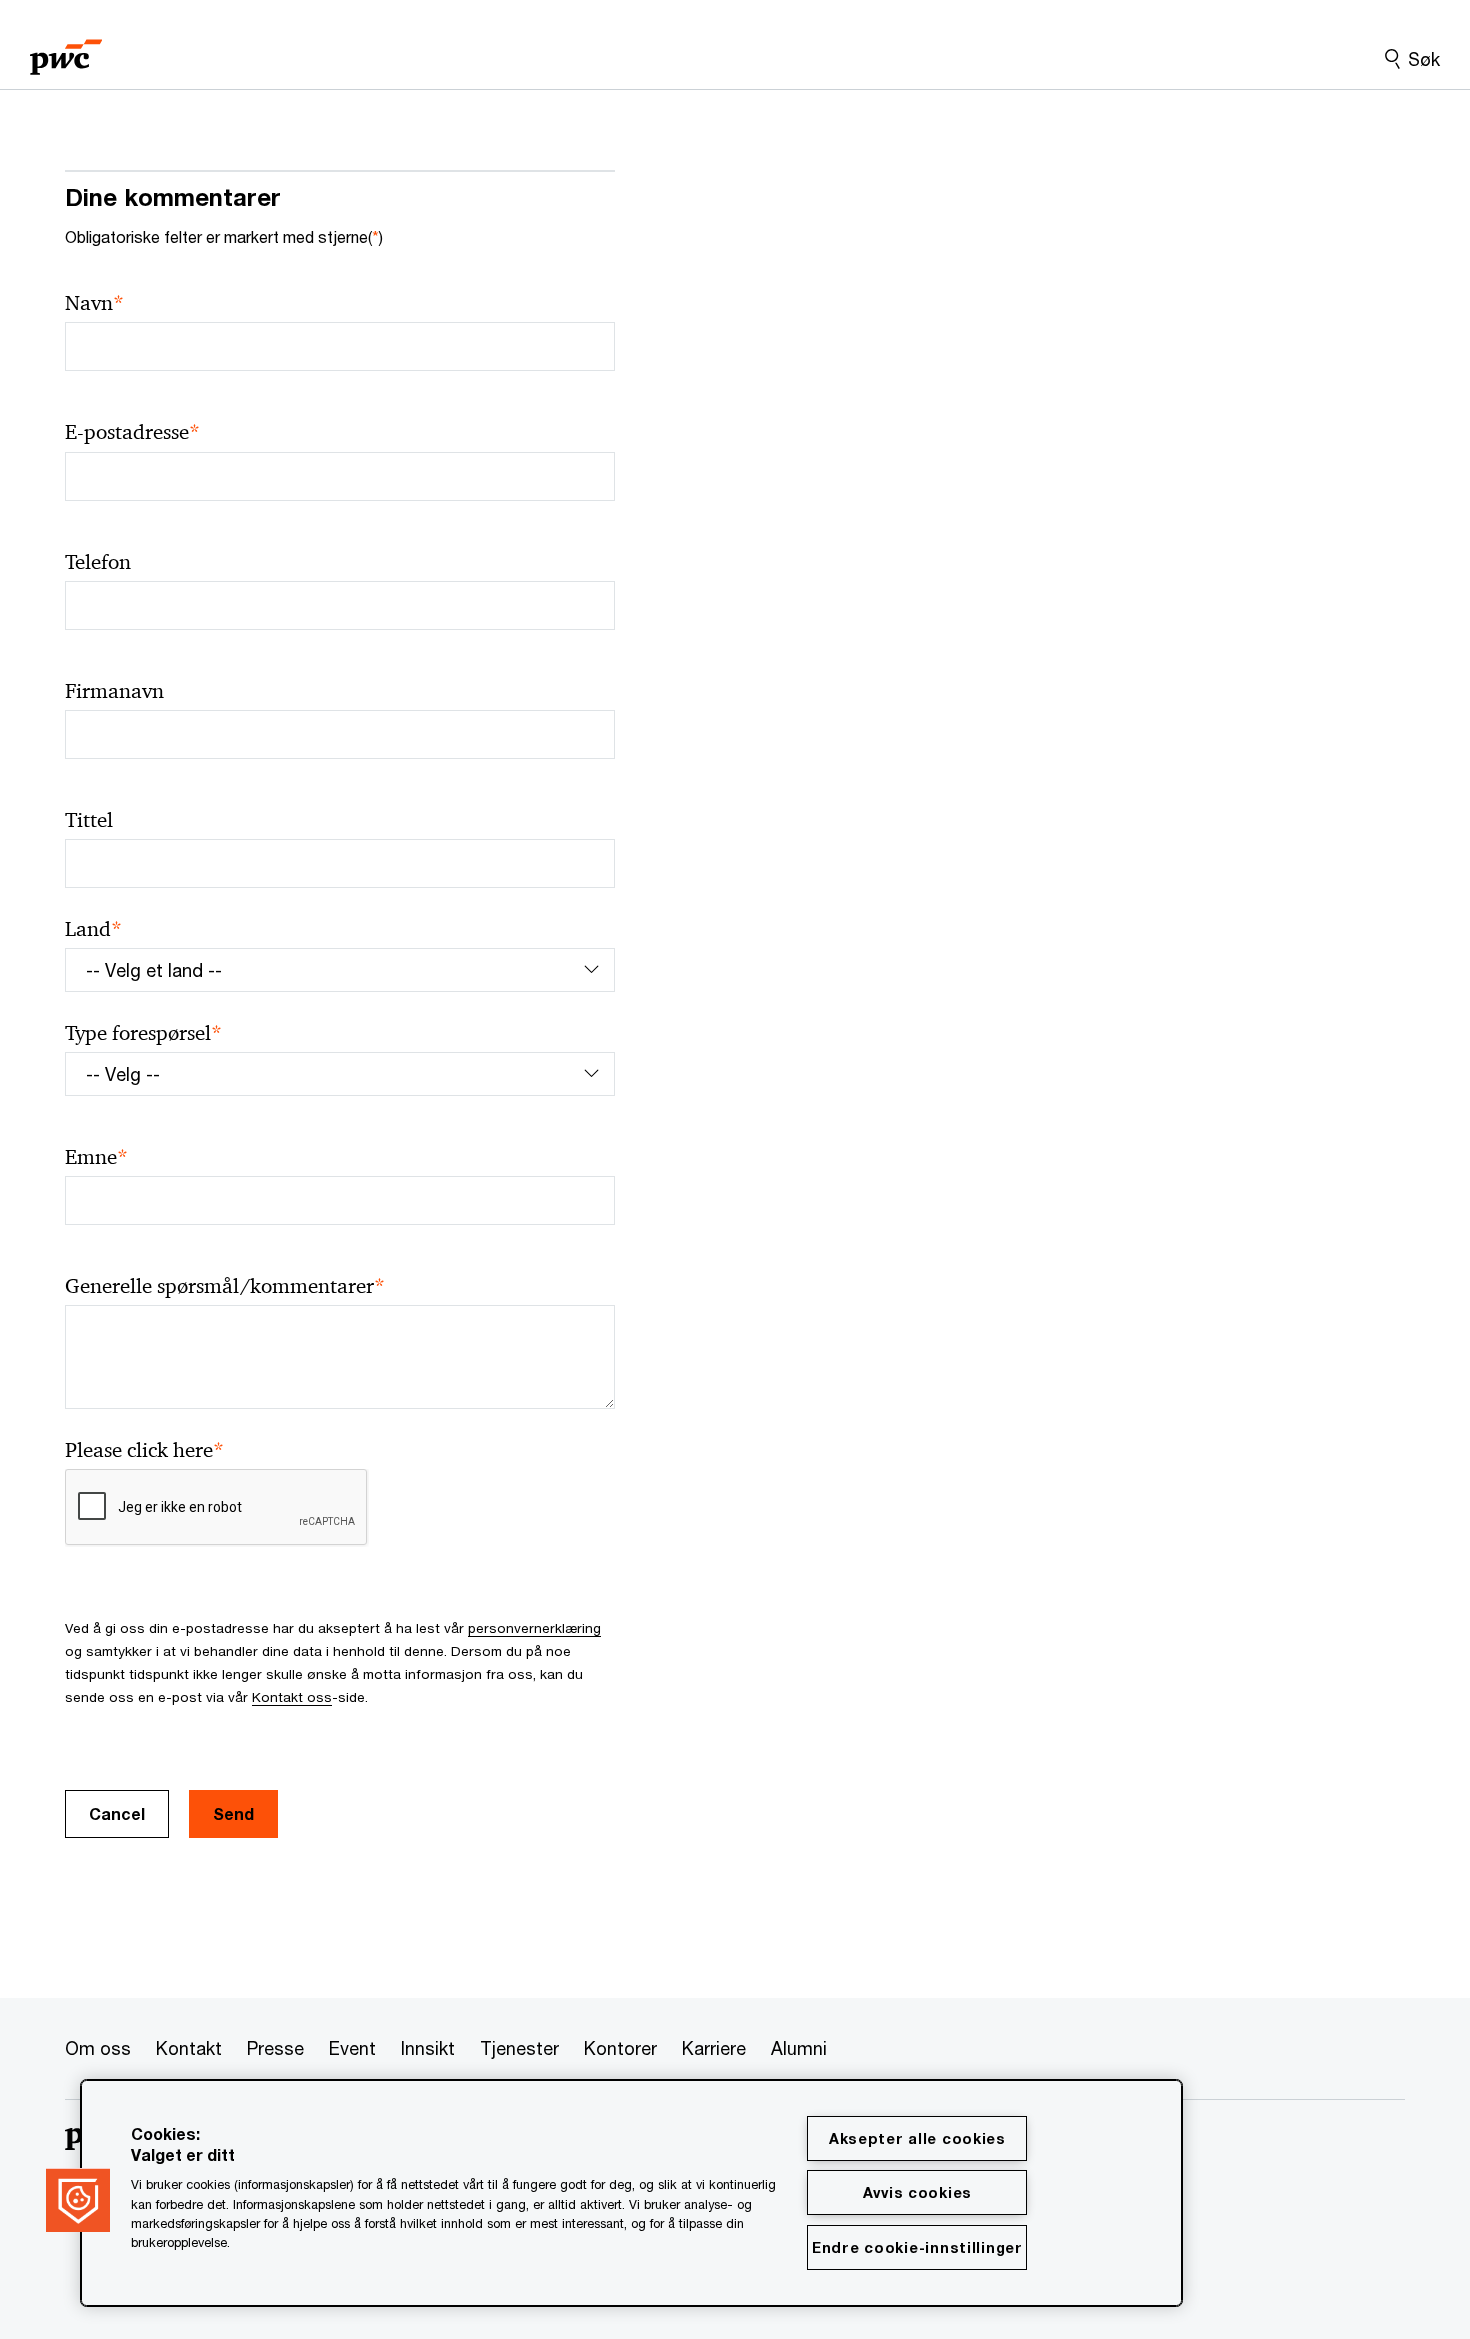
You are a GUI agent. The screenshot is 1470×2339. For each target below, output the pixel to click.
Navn (94, 303)
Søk (1424, 59)
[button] (78, 2200)
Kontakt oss (292, 1697)
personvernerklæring (534, 1628)
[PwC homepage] (66, 50)
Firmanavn (114, 691)
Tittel (89, 820)
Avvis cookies (917, 2192)
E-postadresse (132, 432)
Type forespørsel (143, 1033)
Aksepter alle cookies (917, 2138)
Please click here (144, 1450)
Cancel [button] (117, 1813)
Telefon (98, 562)
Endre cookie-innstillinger (917, 2247)
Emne (96, 1157)
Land (93, 929)
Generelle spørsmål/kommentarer (225, 1286)
